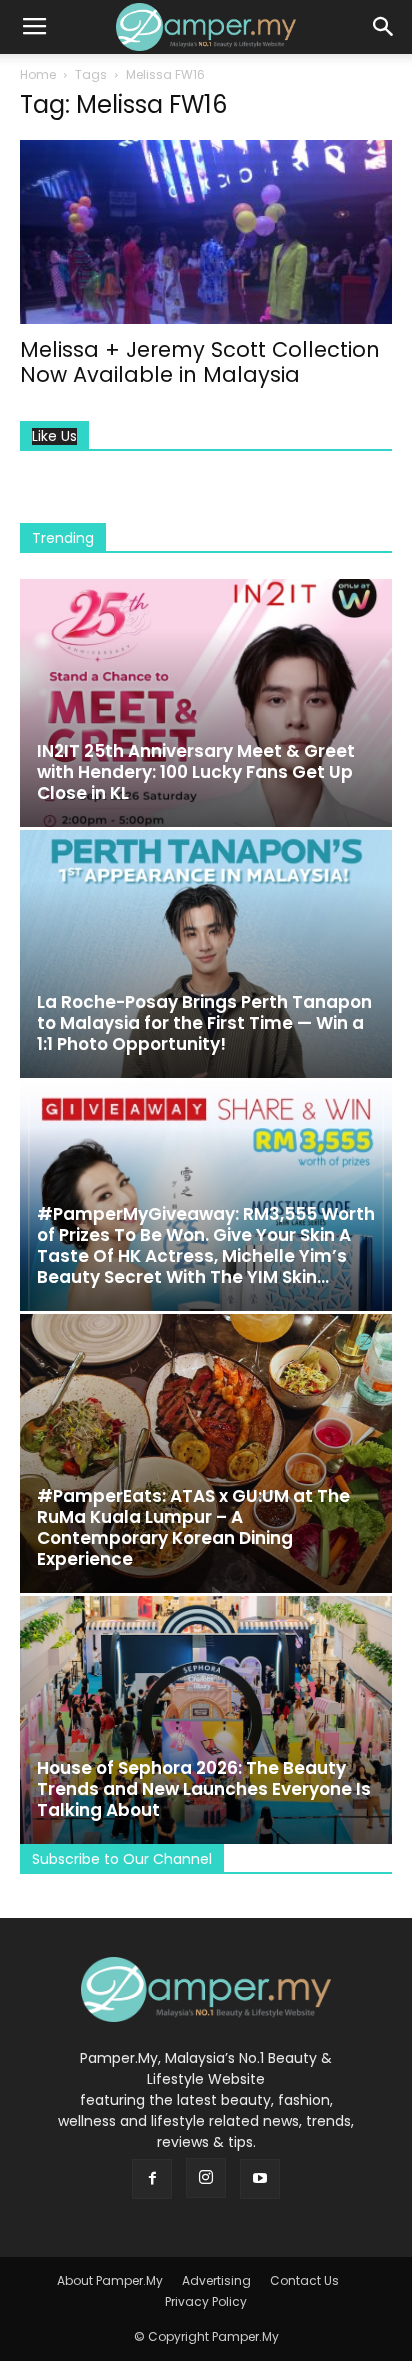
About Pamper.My (110, 2280)
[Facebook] (152, 2179)
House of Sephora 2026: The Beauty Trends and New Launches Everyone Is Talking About (204, 1789)
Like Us (54, 436)
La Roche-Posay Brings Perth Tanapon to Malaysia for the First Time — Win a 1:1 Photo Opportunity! (204, 1023)
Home (38, 74)
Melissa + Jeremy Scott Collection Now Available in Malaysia (200, 362)
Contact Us (304, 2280)
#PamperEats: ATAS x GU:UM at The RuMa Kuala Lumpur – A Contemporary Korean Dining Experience (193, 1527)
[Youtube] (260, 2179)
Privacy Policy (206, 2301)
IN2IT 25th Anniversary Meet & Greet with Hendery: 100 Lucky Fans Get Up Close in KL (196, 772)
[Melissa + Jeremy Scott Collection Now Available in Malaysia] (206, 232)
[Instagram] (206, 2178)
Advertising (216, 2280)
